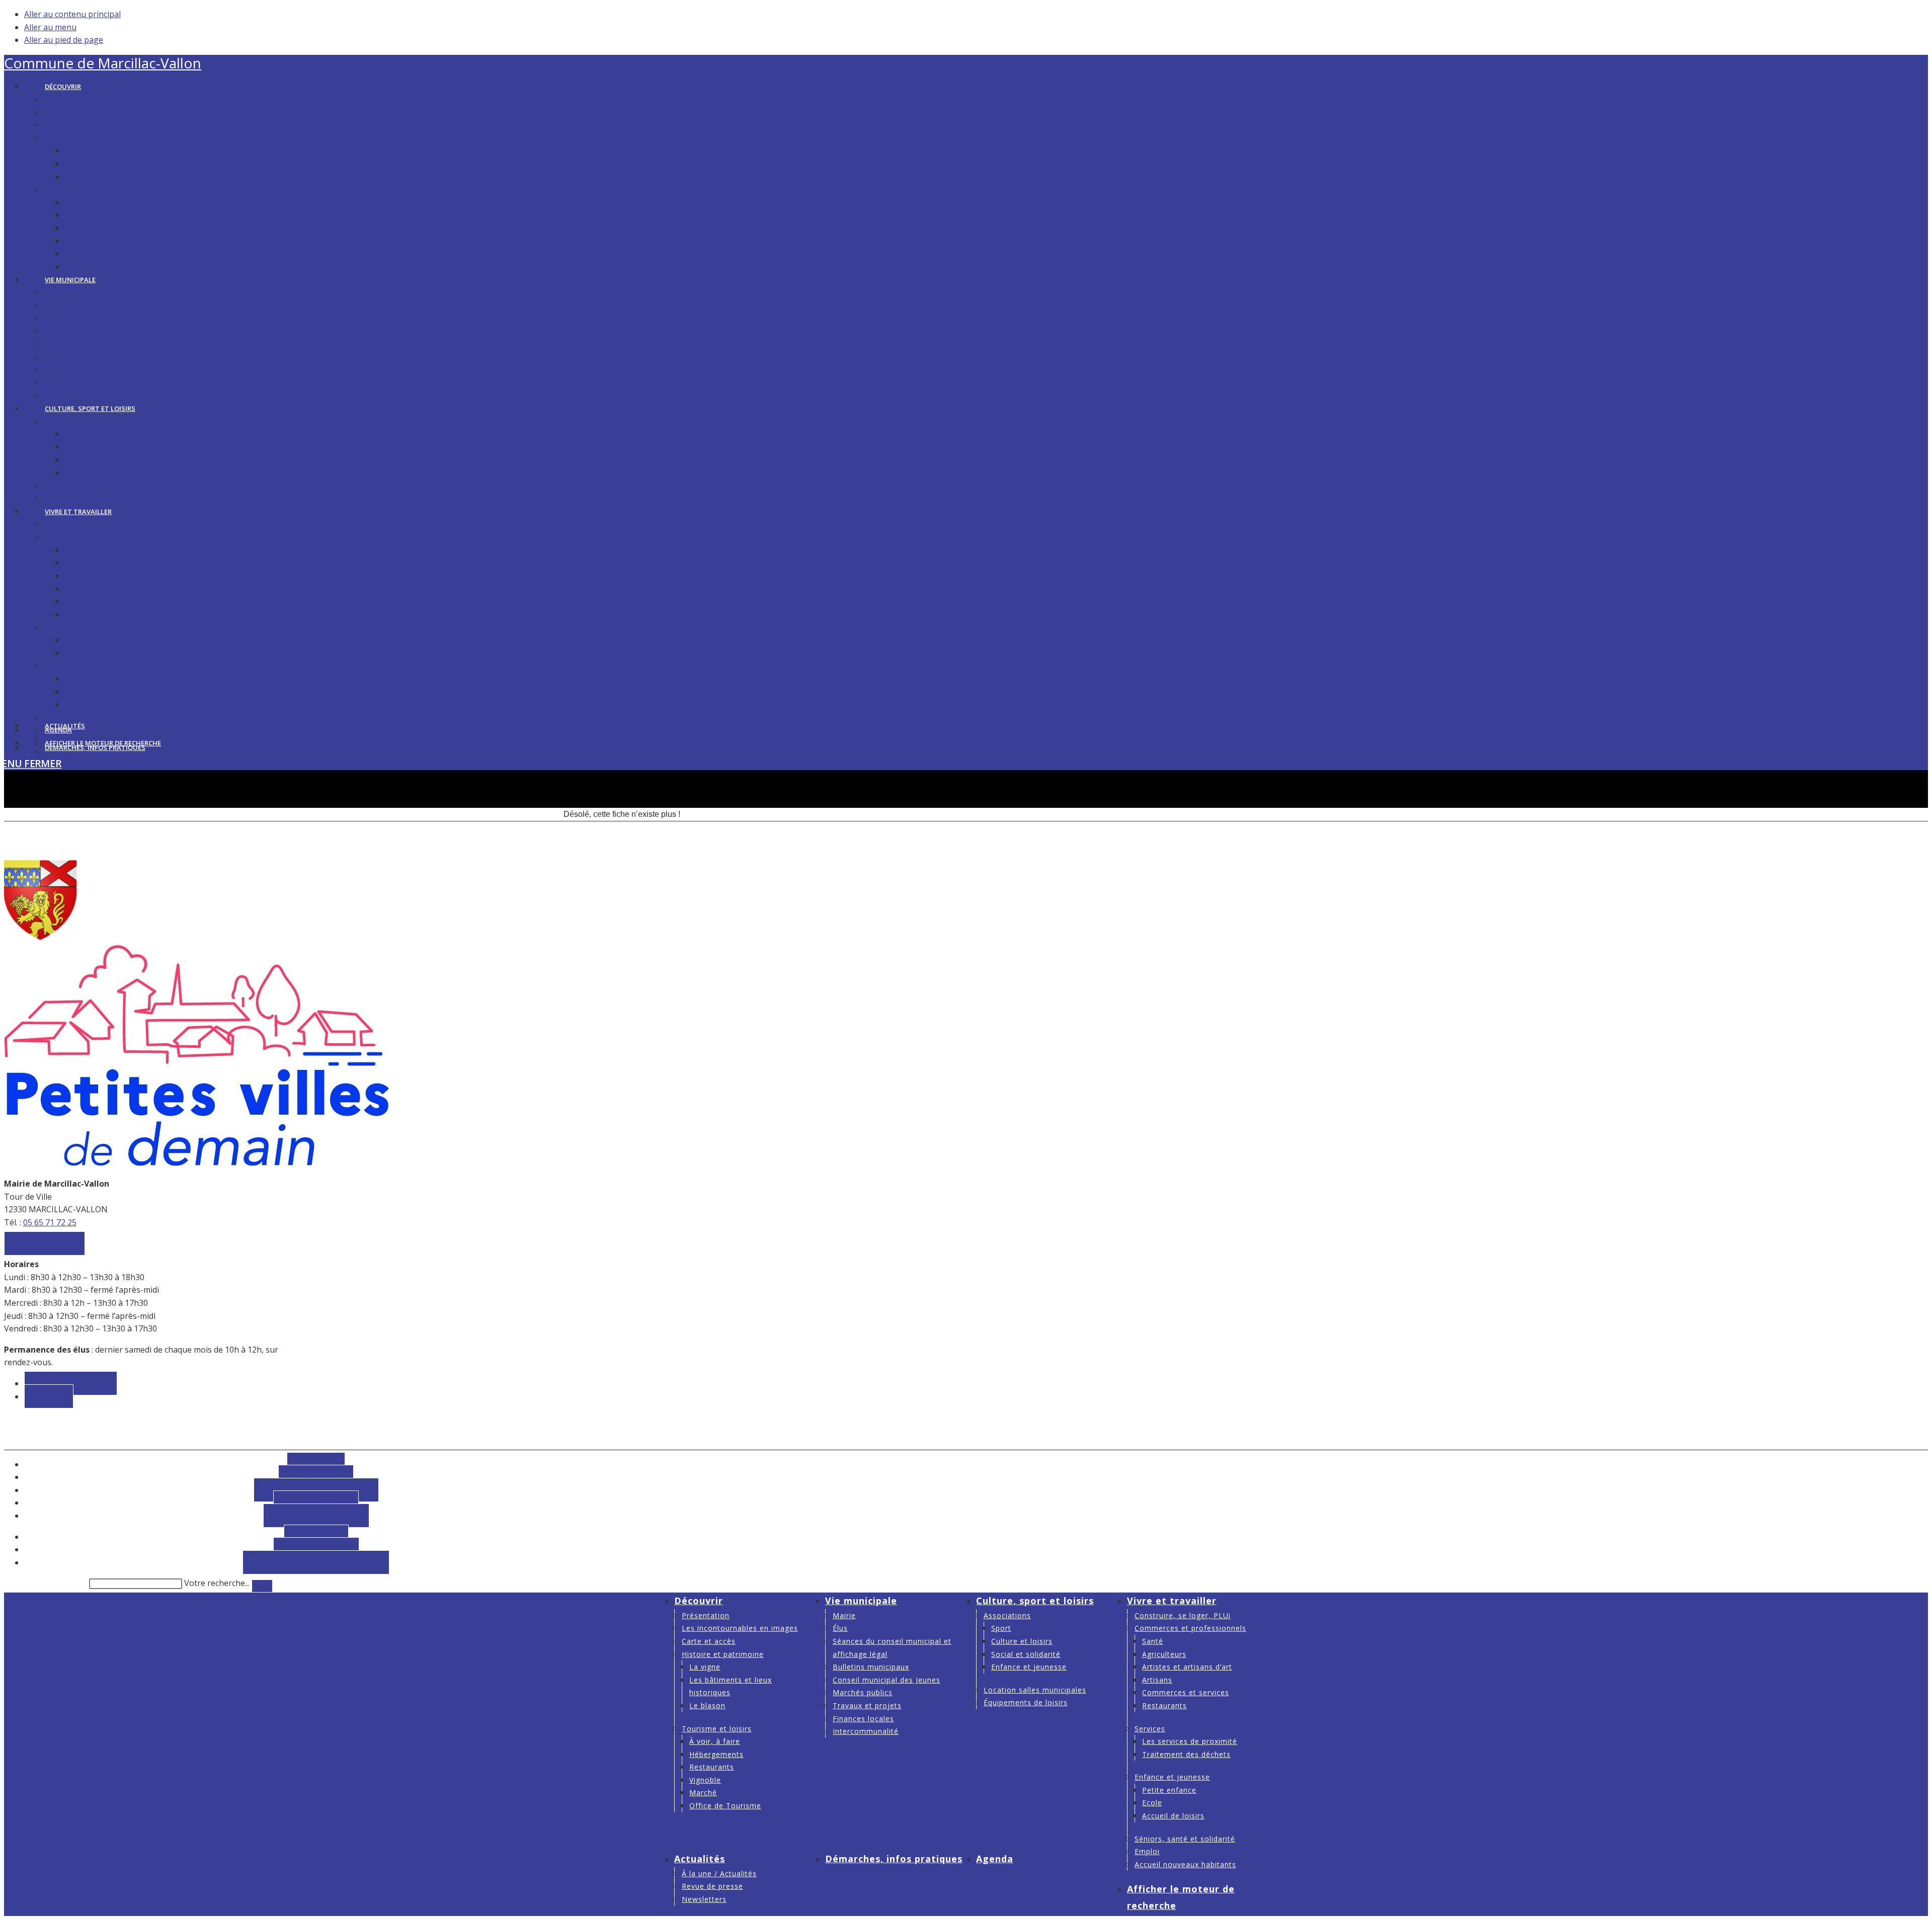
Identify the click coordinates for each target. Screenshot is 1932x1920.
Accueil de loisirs (1173, 1816)
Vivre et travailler (1172, 1601)
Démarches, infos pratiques (894, 1859)
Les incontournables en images (740, 1628)
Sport (1001, 1628)
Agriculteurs (1164, 1654)
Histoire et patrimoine (723, 1654)
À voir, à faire (715, 1741)
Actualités (700, 1859)
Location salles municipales (1035, 1690)
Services (1150, 1729)
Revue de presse (712, 1886)
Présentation (706, 1615)
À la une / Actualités (719, 1873)
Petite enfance (1169, 1790)
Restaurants (712, 1767)
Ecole (1152, 1803)
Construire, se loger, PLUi (1183, 1615)
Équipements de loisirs (1026, 1702)
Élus (840, 1628)
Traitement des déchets (1186, 1754)
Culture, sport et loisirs (1035, 1601)
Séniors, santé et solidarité (1185, 1839)
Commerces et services (1186, 1692)
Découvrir (699, 1601)
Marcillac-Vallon (103, 63)
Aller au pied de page (64, 40)
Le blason (707, 1705)
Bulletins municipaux (871, 1667)
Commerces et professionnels (1190, 1628)
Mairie (844, 1615)
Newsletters (704, 1899)
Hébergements (716, 1754)
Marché (703, 1792)
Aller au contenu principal (72, 14)
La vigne (705, 1667)
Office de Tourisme (725, 1806)
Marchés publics (863, 1692)
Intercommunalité (866, 1731)
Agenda (995, 1859)
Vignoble (705, 1780)
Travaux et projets (867, 1705)
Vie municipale (861, 1601)
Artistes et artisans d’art (1187, 1667)
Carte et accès (709, 1641)
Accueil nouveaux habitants (1185, 1864)
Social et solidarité (1026, 1654)
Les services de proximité (1190, 1741)
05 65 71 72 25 (50, 1222)
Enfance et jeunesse (1029, 1667)
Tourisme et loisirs (717, 1729)
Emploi (1147, 1851)
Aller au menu (50, 27)
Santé (1153, 1641)
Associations (1007, 1615)
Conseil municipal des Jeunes (887, 1680)
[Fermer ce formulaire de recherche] (262, 1586)
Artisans (1157, 1680)
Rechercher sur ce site (46, 1583)
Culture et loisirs (1022, 1641)
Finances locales (863, 1719)
